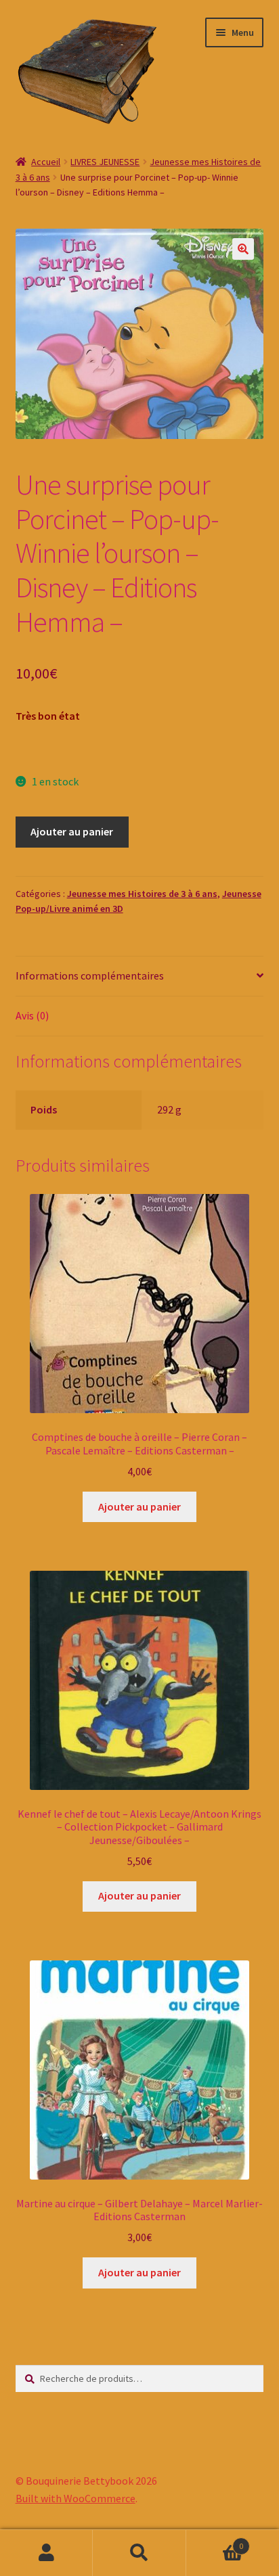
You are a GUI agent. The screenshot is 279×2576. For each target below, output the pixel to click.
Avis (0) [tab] (32, 1015)
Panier (215, 2541)
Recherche (139, 2553)
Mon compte (46, 2553)
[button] (243, 249)
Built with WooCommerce (76, 2498)
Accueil (46, 162)
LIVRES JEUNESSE (105, 162)
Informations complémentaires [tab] (90, 975)
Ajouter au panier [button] (139, 1506)
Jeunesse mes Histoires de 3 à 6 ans (142, 894)
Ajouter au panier (72, 831)
